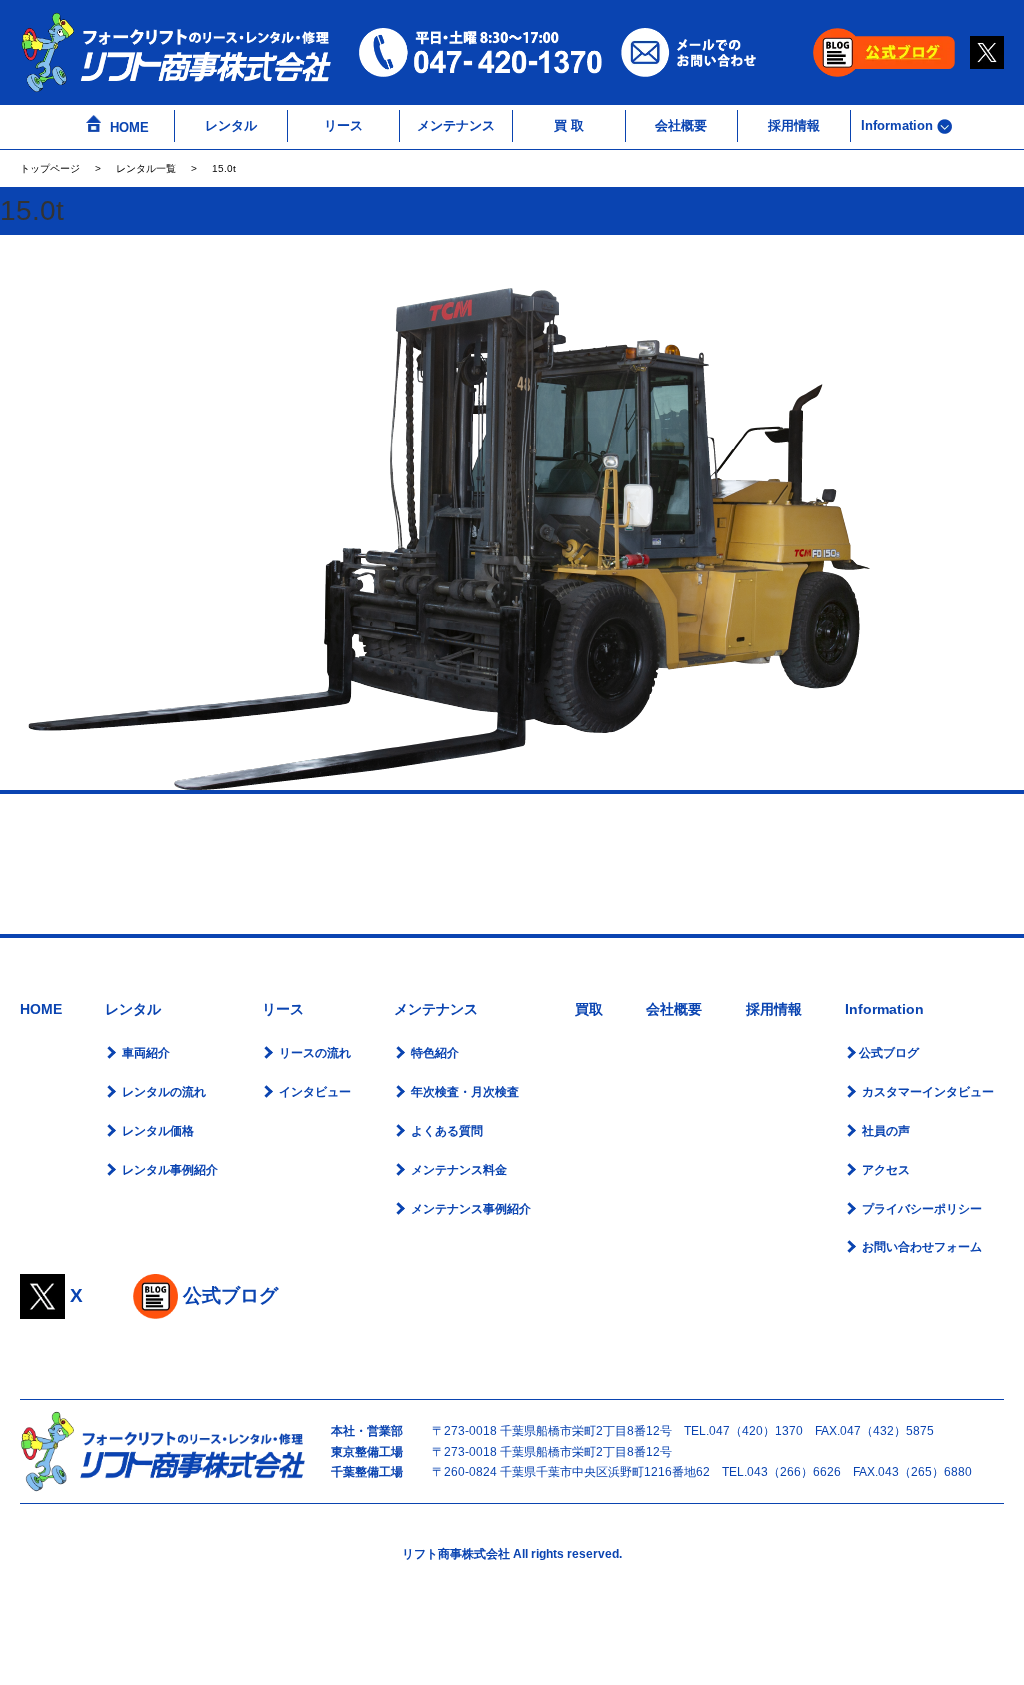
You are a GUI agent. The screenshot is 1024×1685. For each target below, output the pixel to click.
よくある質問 (445, 1131)
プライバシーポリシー (920, 1209)
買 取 (569, 125)
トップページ (50, 168)
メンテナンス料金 (457, 1170)
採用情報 (794, 125)
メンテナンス (456, 125)
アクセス (884, 1170)
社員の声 (884, 1131)
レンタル (231, 125)
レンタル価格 (156, 1131)
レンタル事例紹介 (168, 1170)
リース (343, 125)
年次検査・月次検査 (463, 1092)
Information (899, 125)
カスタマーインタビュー (926, 1092)
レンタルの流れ (162, 1092)
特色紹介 (433, 1053)
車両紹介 (144, 1053)
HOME (127, 127)
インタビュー (313, 1092)
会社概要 (681, 125)
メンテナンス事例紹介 (469, 1209)
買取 (589, 1009)
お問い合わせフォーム (920, 1247)
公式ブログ (889, 1053)
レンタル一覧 (146, 168)
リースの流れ (313, 1053)
